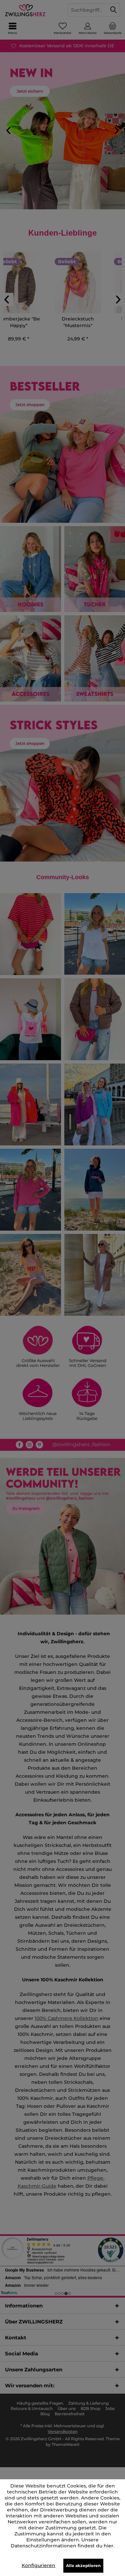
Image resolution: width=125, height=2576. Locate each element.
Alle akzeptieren (83, 2566)
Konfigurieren (38, 2565)
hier (108, 2546)
